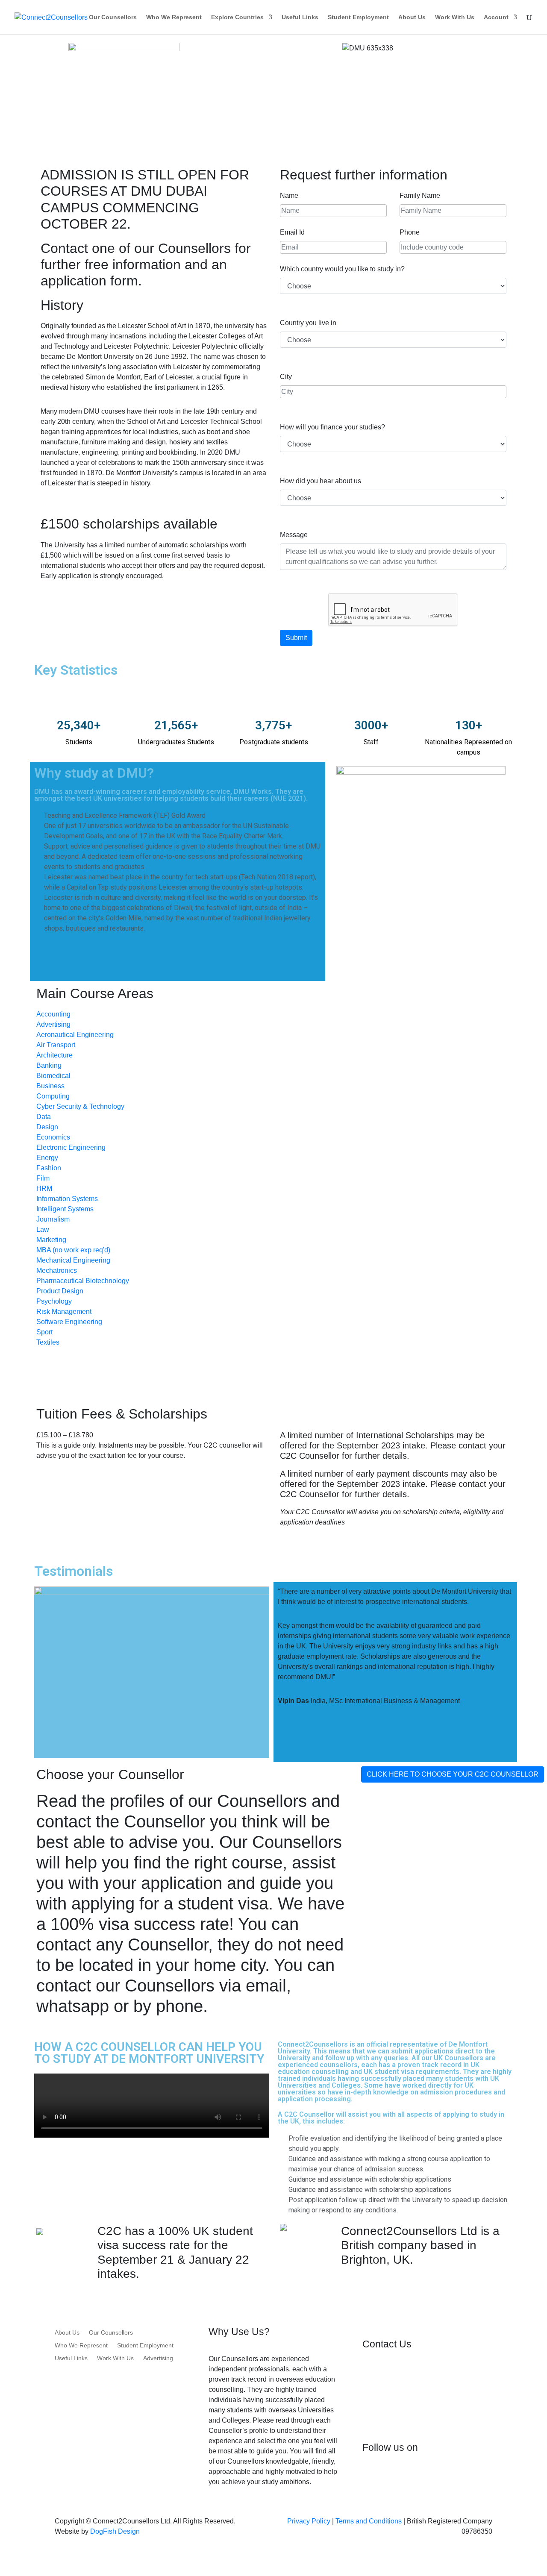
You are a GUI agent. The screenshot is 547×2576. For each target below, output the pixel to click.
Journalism (53, 1219)
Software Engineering (69, 1322)
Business (50, 1086)
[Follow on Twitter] (403, 2476)
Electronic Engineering (71, 1147)
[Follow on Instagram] (386, 2476)
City (286, 377)
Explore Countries (237, 17)
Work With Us (455, 17)
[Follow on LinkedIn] (421, 2476)
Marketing (51, 1240)
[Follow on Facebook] (369, 2476)
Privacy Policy (309, 2521)
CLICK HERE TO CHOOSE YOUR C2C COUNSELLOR (453, 1774)
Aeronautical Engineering (75, 1035)
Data (44, 1117)
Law (43, 1229)
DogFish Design (115, 2531)
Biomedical (53, 1076)
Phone (410, 232)
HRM (44, 1188)
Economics (53, 1137)
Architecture (54, 1055)
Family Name (420, 195)
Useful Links (300, 17)
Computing (53, 1096)
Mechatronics (57, 1270)
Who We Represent (174, 17)
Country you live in (308, 323)
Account (496, 17)
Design (47, 1127)
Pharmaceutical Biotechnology (83, 1281)
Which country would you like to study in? (342, 269)
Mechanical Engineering (73, 1260)
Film (43, 1178)
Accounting (53, 1014)
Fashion (49, 1168)
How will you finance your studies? (332, 427)
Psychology (54, 1301)
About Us (412, 17)
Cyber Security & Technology (80, 1106)
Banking (49, 1065)
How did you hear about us (321, 481)
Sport (44, 1332)
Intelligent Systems (65, 1209)
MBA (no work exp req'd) (73, 1250)
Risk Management (64, 1311)
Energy (47, 1158)
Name (289, 195)
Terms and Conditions (369, 2521)
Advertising (53, 1024)
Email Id (292, 232)
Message (294, 535)
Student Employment (358, 17)
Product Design (60, 1291)
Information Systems (67, 1199)
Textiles (48, 1342)
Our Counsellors (113, 17)
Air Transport (56, 1045)
